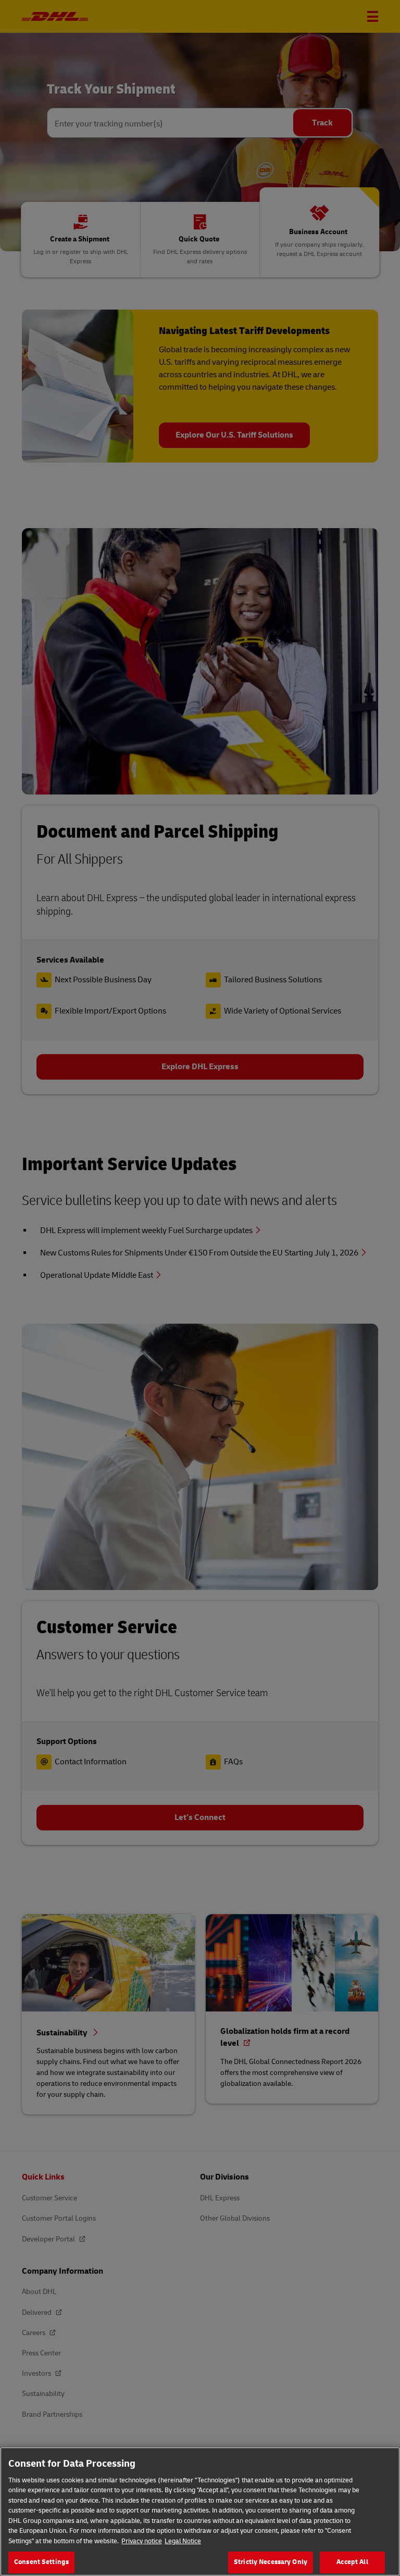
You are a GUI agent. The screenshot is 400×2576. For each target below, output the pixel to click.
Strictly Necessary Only (271, 2562)
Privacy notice (142, 2541)
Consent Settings (41, 2562)
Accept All (352, 2562)
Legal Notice (183, 2541)
